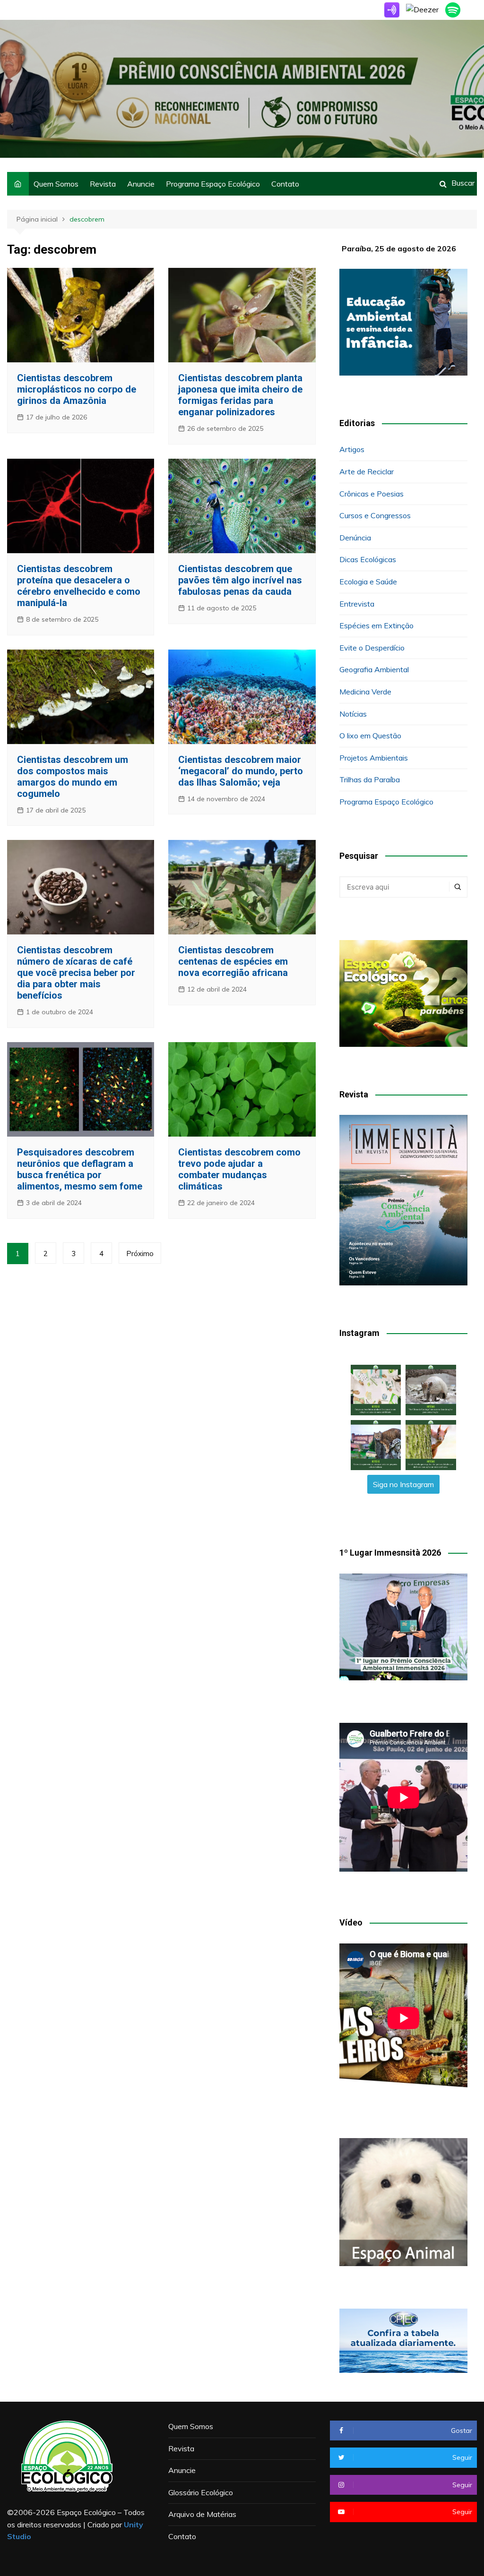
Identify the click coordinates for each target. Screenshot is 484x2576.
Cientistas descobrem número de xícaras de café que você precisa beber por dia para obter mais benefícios (76, 973)
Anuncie (141, 184)
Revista (103, 184)
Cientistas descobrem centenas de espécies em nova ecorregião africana (233, 961)
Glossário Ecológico (201, 2492)
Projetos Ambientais (374, 758)
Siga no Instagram (403, 1484)
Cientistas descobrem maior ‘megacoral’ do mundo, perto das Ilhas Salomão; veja (241, 771)
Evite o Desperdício (372, 648)
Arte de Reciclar (367, 471)
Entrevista (357, 604)
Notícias (353, 714)
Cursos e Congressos (375, 515)
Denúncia (355, 538)
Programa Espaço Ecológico (213, 184)
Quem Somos (56, 184)
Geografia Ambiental (374, 669)
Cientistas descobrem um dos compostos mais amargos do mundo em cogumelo (73, 777)
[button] (376, 1390)
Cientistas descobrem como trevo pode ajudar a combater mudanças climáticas (239, 1169)
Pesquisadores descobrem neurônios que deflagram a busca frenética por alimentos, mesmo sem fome (80, 1169)
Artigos (352, 449)
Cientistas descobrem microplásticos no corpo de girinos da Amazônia (77, 389)
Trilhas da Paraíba (370, 779)
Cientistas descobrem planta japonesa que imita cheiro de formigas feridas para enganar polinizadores (240, 395)
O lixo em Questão (370, 736)
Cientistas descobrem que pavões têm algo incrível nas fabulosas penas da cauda (240, 580)
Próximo (140, 1254)
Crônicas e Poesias (372, 494)
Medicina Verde (365, 692)
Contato (285, 184)
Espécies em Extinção (376, 625)
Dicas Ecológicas (368, 559)
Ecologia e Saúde (368, 582)
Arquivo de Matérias (202, 2514)
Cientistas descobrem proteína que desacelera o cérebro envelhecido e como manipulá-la (79, 586)
